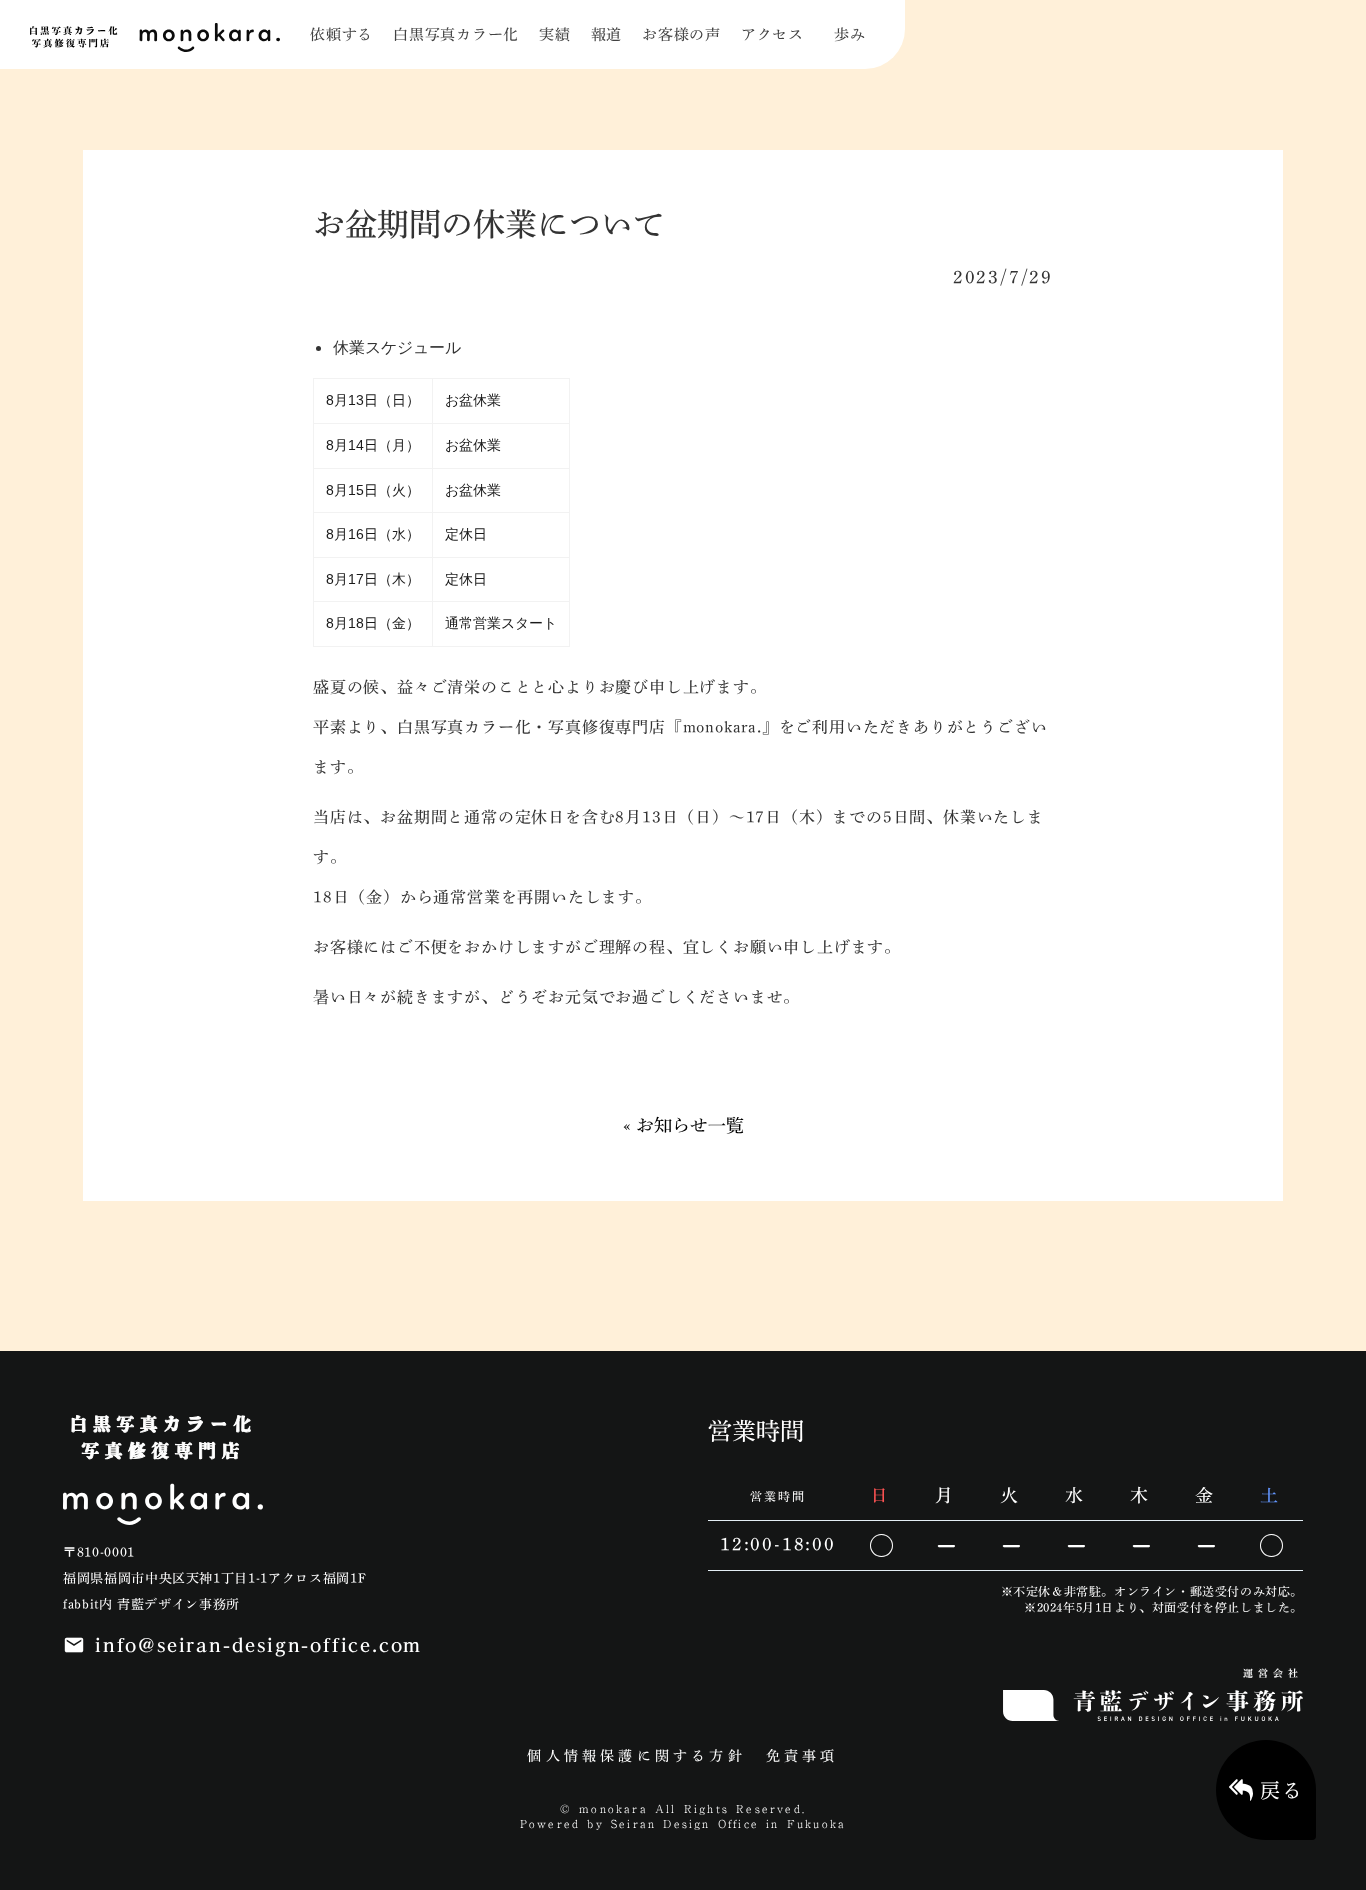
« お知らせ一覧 (683, 1125)
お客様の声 (681, 34)
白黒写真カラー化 (456, 34)
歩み (850, 34)
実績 (555, 34)
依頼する (341, 34)
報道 (607, 34)
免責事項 (802, 1756)
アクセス (772, 34)
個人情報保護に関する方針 (636, 1756)
